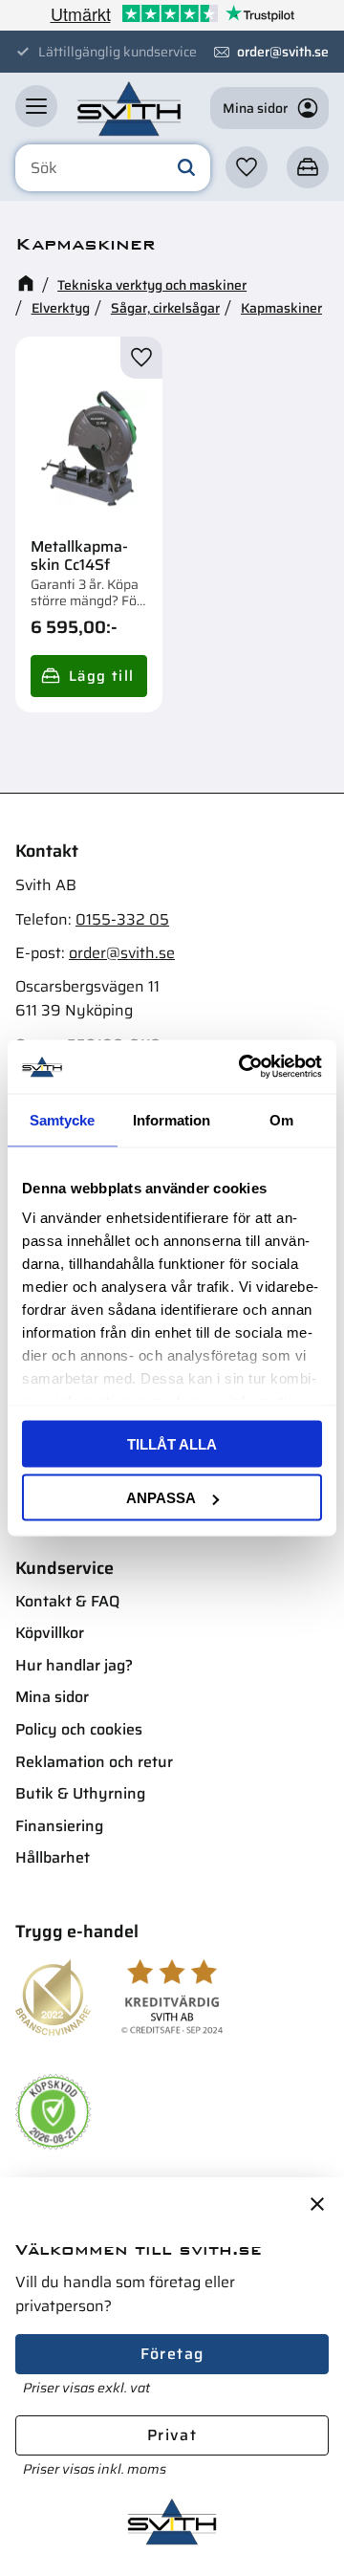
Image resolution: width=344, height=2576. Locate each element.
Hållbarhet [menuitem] (53, 1857)
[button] (36, 106)
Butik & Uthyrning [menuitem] (80, 1793)
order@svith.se (283, 52)
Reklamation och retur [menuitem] (94, 1762)
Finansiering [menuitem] (59, 1826)
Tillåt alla (172, 1443)
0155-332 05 (122, 919)
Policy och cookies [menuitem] (79, 1729)
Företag (172, 2354)
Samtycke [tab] (62, 1119)
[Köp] (89, 676)
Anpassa (161, 1498)
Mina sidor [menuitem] (52, 1697)
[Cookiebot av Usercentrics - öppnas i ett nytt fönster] (243, 1067)
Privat (172, 2435)
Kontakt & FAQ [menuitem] (67, 1601)
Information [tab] (172, 1119)
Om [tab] (281, 1119)
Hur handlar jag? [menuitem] (74, 1665)
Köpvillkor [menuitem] (50, 1633)
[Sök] (186, 168)
